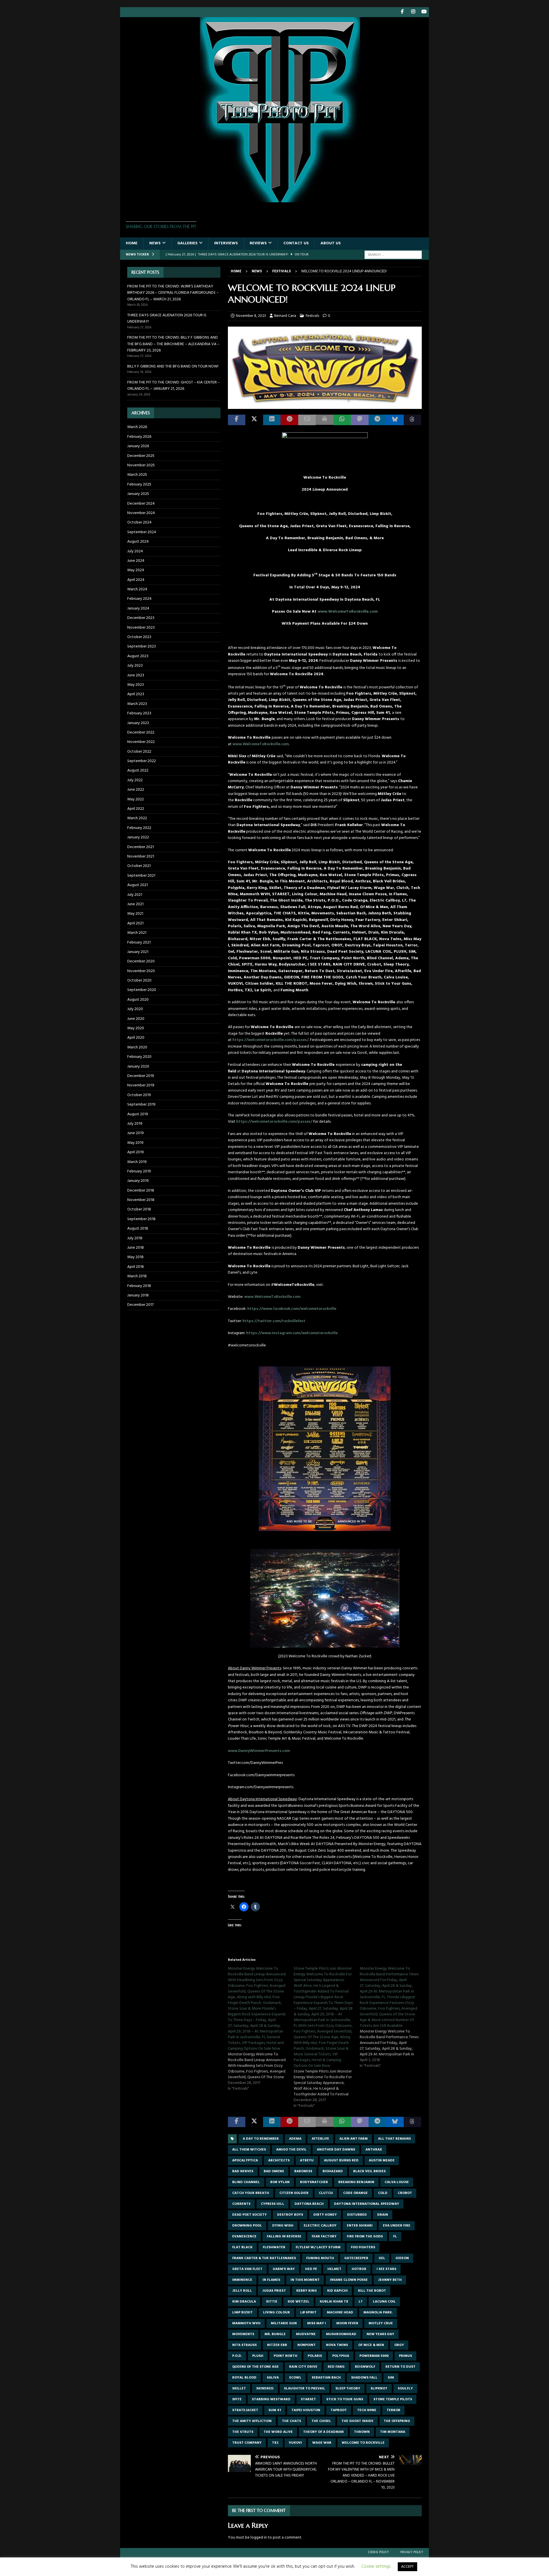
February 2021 (139, 943)
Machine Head (340, 2313)
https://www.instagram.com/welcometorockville (292, 1333)
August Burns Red (341, 2161)
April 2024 (136, 580)
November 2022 (141, 742)
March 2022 (137, 818)
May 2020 (136, 1028)
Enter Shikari (360, 2226)
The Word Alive (278, 2432)
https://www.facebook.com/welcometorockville (292, 1309)
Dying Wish (283, 2226)
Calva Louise (397, 2182)
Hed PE (311, 2269)
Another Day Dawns (336, 2150)
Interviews (226, 243)
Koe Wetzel (299, 2302)
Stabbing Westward (271, 2399)
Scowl (295, 2378)
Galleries (187, 243)
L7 (361, 2302)
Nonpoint (307, 2345)
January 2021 (138, 952)
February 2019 (139, 1171)
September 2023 (142, 647)
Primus (405, 2356)
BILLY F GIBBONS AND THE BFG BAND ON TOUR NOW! (173, 366)
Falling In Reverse (284, 2237)
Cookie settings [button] (376, 2567)
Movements (243, 2334)
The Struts (243, 2432)
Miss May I (317, 2323)
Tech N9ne (367, 2410)
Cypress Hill (272, 2204)
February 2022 (139, 828)
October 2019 (139, 1095)
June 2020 (136, 1019)
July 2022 (135, 780)
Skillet (239, 2389)
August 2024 (138, 542)
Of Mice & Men (371, 2345)
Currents (241, 2204)
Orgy (399, 2345)
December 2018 (141, 1191)
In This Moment (305, 2280)
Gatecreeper (356, 2258)
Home (132, 243)
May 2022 (136, 799)
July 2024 (135, 551)
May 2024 (136, 570)
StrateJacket (245, 2410)
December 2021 (141, 847)
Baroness (303, 2171)
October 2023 (139, 637)
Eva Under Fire (397, 2226)
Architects (279, 2161)
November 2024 (141, 513)
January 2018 (138, 1295)
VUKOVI (295, 2443)
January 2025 (138, 494)
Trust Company (247, 2443)
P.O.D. (237, 2356)
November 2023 (141, 628)
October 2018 (139, 1209)
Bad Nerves (243, 2171)
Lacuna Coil (384, 2302)
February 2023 (139, 713)
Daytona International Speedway (367, 2204)
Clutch (326, 2193)
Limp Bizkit (242, 2313)
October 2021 (139, 866)
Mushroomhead (341, 2334)
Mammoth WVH (246, 2323)
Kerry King (307, 2291)
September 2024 (142, 532)
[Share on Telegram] (377, 420)
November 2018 (141, 1200)
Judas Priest (274, 2291)
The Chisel (321, 2421)
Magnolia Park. (378, 2313)
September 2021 (141, 876)
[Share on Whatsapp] (342, 420)
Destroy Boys (290, 2215)
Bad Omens (274, 2171)
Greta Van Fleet (247, 2269)
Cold (383, 2193)
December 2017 (140, 1305)
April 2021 (135, 923)
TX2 (275, 2443)
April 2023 (136, 694)
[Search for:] (393, 255)
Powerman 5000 (374, 2356)
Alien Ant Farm (354, 2139)
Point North (286, 2356)
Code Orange (355, 2193)
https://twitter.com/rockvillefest (274, 1321)
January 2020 (138, 1067)
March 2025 (137, 475)
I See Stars (386, 2269)
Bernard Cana (285, 316)
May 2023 (136, 685)
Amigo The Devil (291, 2150)
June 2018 (136, 1248)
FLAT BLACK (242, 2247)
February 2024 (139, 599)
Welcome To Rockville (363, 2443)
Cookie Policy (378, 2552)
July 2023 (135, 666)
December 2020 (141, 961)
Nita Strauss (244, 2345)
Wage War (322, 2443)
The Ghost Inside (357, 2421)
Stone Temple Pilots (393, 2399)
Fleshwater (274, 2247)
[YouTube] (424, 12)
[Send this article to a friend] (307, 420)
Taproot (339, 2410)
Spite (237, 2399)
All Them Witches (249, 2150)
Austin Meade (382, 2161)
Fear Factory (324, 2237)
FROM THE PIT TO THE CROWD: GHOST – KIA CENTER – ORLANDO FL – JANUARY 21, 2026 (174, 386)
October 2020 (139, 981)
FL (395, 2237)
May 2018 (135, 1257)
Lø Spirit (308, 2313)
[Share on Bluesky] (395, 420)
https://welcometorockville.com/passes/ (270, 1040)
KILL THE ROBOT (372, 2291)
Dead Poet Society (249, 2215)
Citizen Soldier (294, 2193)
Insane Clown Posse (349, 2280)
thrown (362, 2432)
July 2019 (135, 1124)
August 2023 (138, 656)
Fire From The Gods (365, 2237)
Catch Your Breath (251, 2193)
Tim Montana (393, 2432)
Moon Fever (347, 2323)
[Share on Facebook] (237, 420)
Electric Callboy (320, 2226)
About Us (331, 243)
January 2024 (138, 608)
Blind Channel (246, 2182)
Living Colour (277, 2313)
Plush (258, 2356)
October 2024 (139, 522)
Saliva (273, 2378)
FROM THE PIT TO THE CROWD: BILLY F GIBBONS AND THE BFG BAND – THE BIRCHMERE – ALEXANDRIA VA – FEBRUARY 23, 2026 (173, 344)
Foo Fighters (363, 2247)
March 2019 (137, 1162)
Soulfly (405, 2389)
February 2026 (139, 437)
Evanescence (244, 2237)
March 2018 (137, 1276)
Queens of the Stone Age (255, 2367)
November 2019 (141, 1085)
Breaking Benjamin (356, 2182)
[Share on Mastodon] (360, 420)
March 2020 (137, 1047)
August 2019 (138, 1114)
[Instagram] (413, 12)
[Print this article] (324, 420)
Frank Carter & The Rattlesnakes (264, 2258)
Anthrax (374, 2150)
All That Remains (394, 2139)
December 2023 (141, 618)
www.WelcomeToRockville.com (261, 744)
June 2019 (136, 1133)
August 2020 (138, 1000)
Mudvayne (306, 2334)
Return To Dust (400, 2367)
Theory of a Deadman (323, 2432)
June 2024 (136, 561)
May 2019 (135, 1143)
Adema (295, 2139)
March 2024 (137, 589)
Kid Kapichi (337, 2291)
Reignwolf (365, 2367)
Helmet (334, 2269)
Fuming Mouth (320, 2258)
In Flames (271, 2280)
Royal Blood (244, 2378)
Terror (393, 2410)
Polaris (315, 2356)
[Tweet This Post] (254, 420)
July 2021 (135, 895)
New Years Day (380, 2334)
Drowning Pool (247, 2226)
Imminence (242, 2280)
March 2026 (137, 427)
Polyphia (341, 2356)
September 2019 (141, 1105)
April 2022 (136, 809)
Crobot (405, 2193)
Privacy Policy (412, 2552)
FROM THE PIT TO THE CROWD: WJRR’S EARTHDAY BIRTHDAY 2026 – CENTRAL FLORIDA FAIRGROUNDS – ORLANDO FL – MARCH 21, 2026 (173, 293)
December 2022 (141, 733)
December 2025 (141, 456)
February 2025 (139, 484)
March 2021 (137, 933)
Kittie (272, 2302)
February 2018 (139, 1286)
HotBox (359, 2269)
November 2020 (141, 971)
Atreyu (307, 2161)
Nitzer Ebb (277, 2345)
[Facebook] (402, 12)
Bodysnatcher (314, 2182)
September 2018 (141, 1219)
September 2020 (142, 990)
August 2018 (138, 1229)
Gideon (402, 2258)
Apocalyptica (245, 2161)
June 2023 (136, 675)
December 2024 (141, 504)
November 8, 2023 (251, 316)
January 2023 (138, 723)
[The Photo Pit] (274, 199)
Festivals (312, 316)
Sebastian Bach (326, 2378)
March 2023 (137, 704)
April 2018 (136, 1267)
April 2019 (136, 1152)
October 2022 (139, 752)
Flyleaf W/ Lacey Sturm (318, 2247)
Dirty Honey (325, 2215)
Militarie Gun (284, 2323)
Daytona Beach (309, 2204)
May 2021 (135, 914)
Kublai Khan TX (334, 2302)
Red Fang (336, 2367)
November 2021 (141, 857)
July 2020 (135, 1009)
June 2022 (136, 790)
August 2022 (138, 771)
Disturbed (357, 2215)
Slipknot (379, 2389)
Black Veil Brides (369, 2171)
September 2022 (142, 761)
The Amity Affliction (252, 2421)
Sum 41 (275, 2410)
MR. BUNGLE (275, 2334)
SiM (391, 2378)
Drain (383, 2215)
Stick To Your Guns (345, 2399)
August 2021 (138, 885)
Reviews (258, 243)
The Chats (292, 2421)
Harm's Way (284, 2269)
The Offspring (397, 2421)
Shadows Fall (364, 2378)
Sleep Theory (348, 2389)
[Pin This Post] (289, 420)
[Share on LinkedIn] (272, 420)
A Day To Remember (261, 2139)
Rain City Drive (303, 2367)
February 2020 (139, 1057)
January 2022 (138, 837)
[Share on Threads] (412, 420)
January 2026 (138, 446)
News (155, 243)
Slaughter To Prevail (305, 2389)
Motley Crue (381, 2323)
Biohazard (333, 2171)
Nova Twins (337, 2345)
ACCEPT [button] (407, 2567)
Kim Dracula (244, 2302)
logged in (259, 2538)
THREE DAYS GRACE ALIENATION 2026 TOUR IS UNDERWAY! (167, 318)
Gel (382, 2258)
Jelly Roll (242, 2291)
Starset (308, 2399)
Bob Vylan (280, 2182)
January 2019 (138, 1181)
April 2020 (136, 1038)
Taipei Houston (306, 2410)
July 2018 (135, 1238)
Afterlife (320, 2139)
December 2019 (141, 1076)
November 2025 (141, 465)
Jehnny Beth (390, 2280)
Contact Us (296, 243)
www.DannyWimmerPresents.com (259, 1751)
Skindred (265, 2389)
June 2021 (135, 904)
